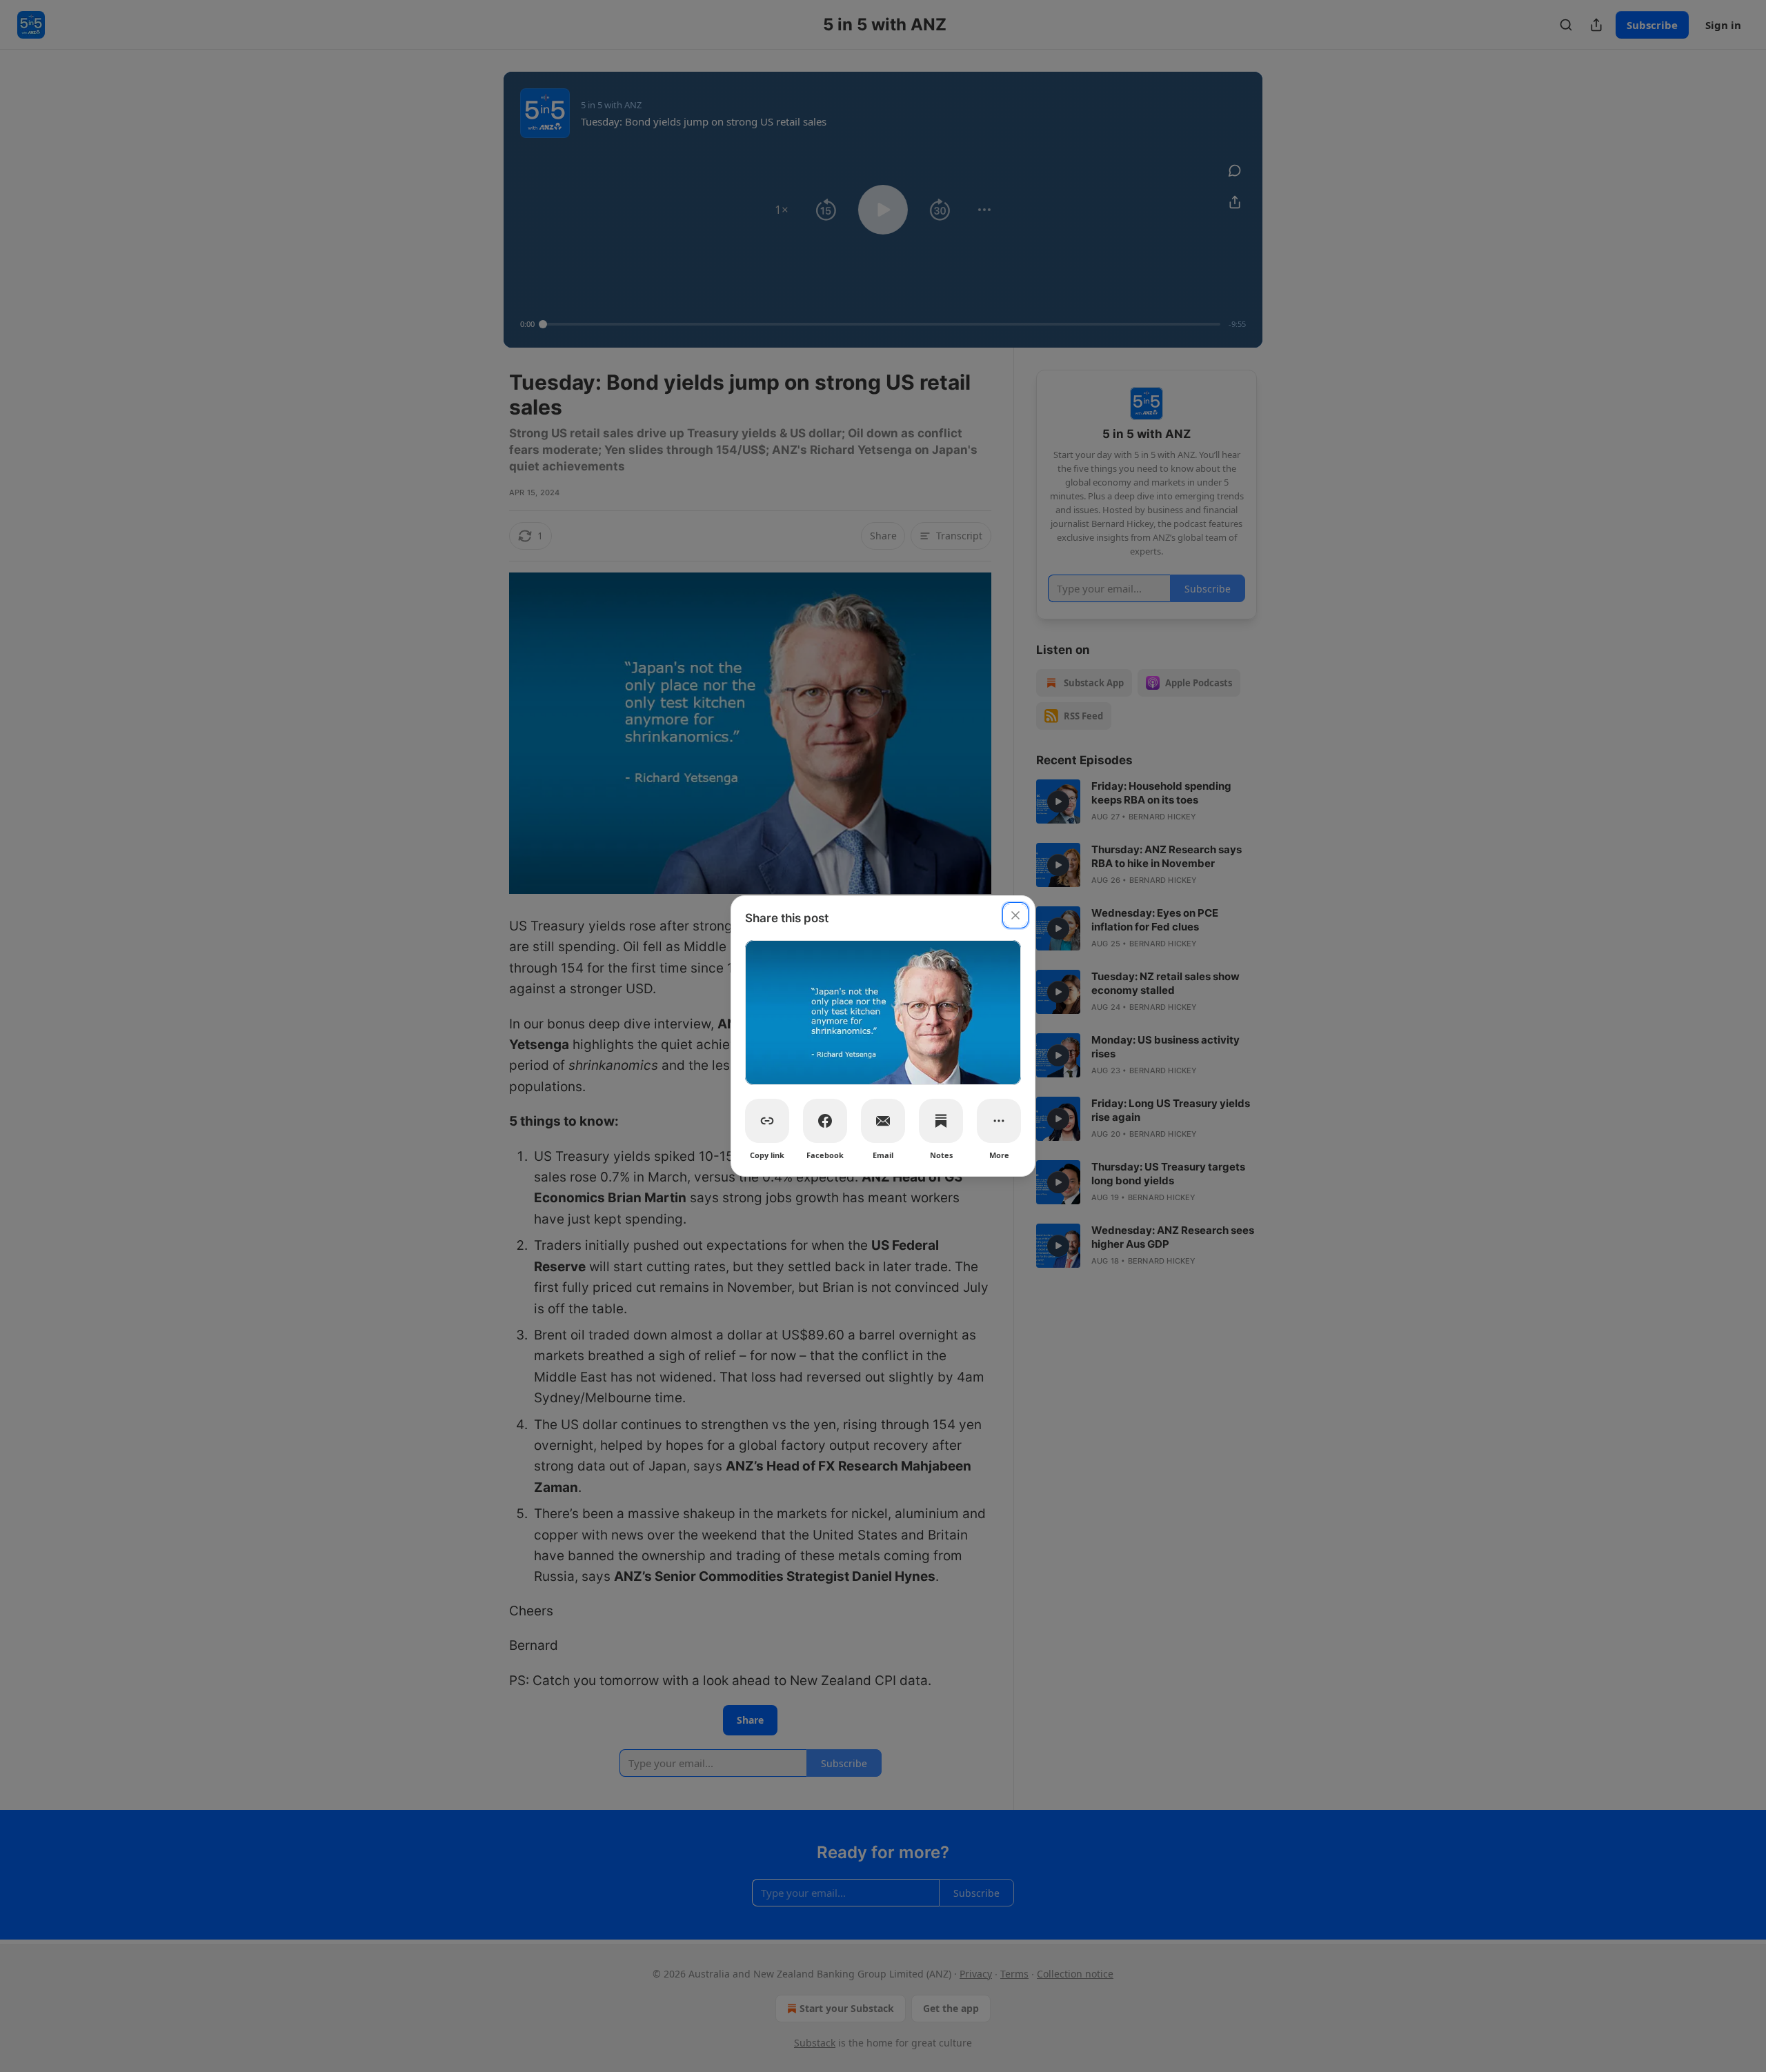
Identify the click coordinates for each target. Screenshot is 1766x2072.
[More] (999, 1121)
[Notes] (941, 1121)
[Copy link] (767, 1121)
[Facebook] (825, 1121)
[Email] (883, 1121)
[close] (1015, 915)
